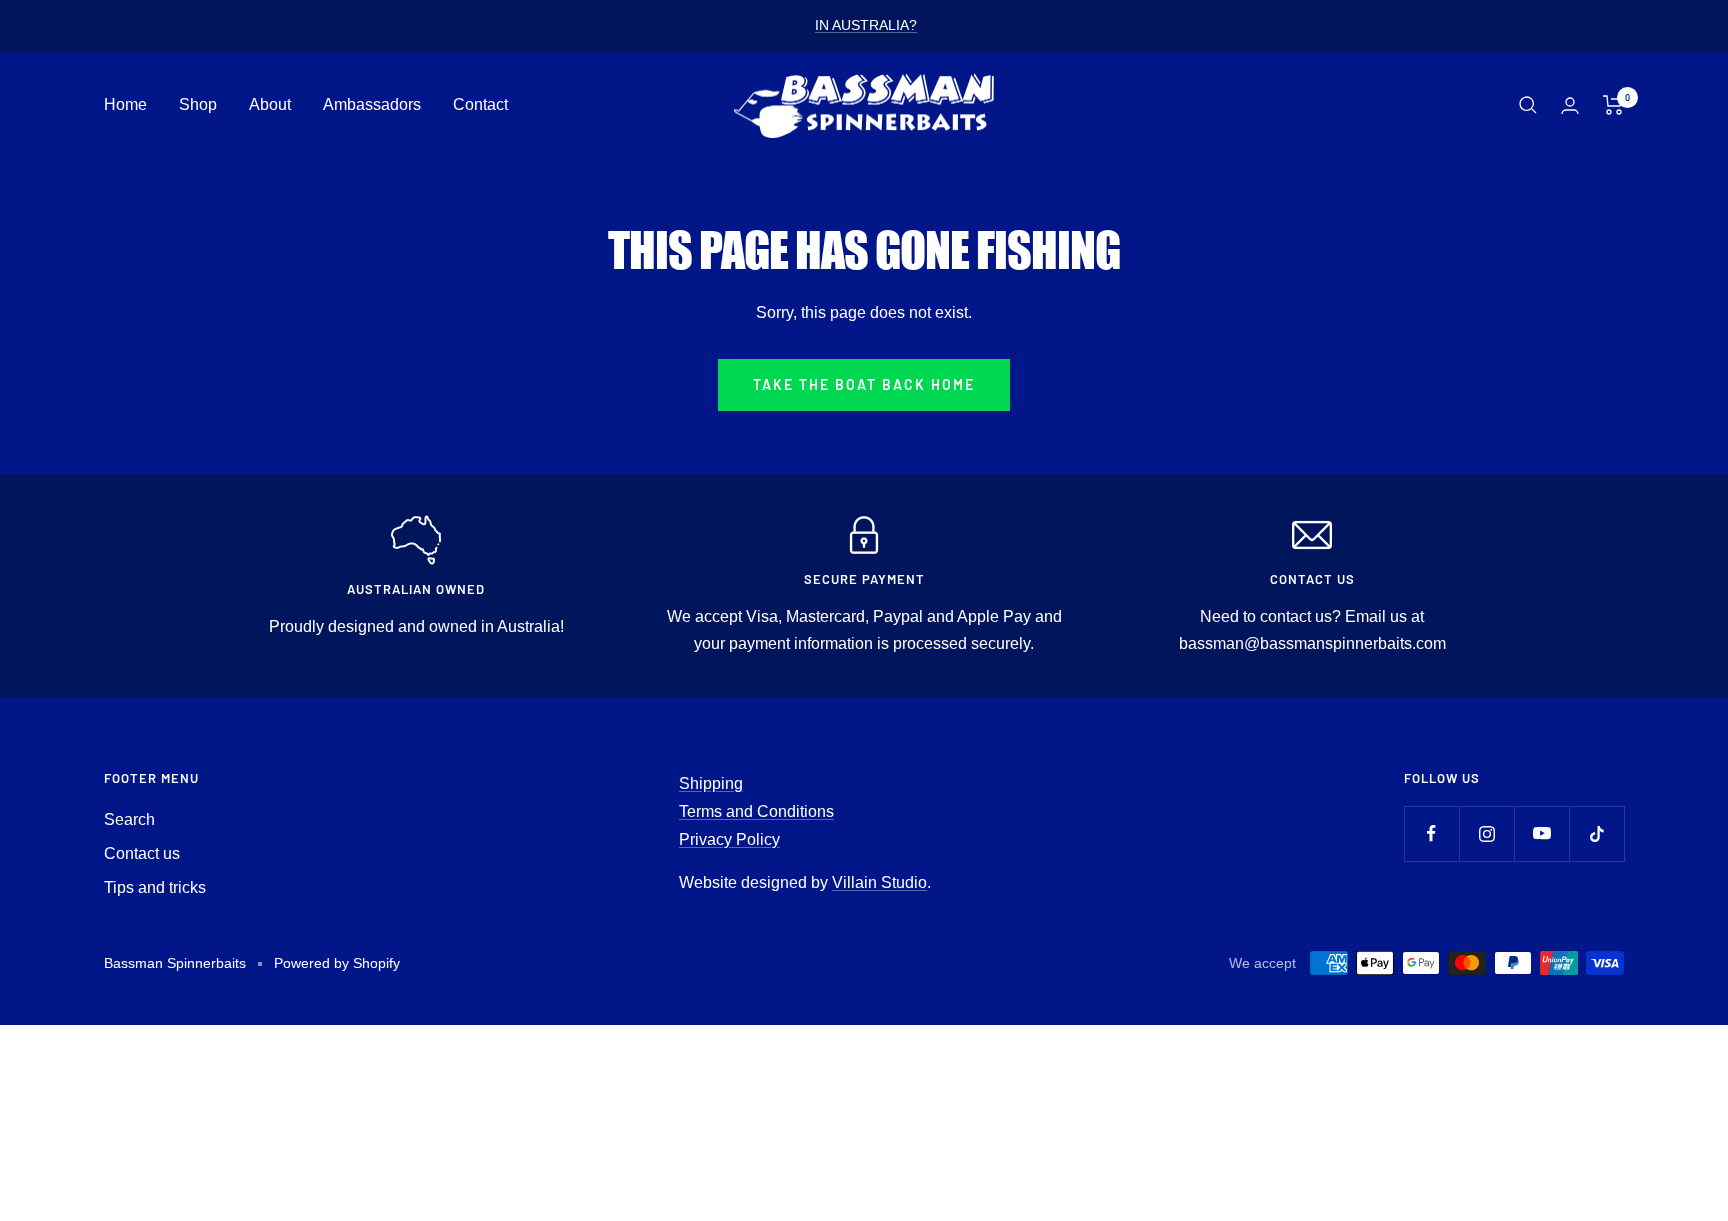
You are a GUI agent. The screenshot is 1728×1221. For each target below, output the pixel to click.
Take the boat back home (864, 384)
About (270, 104)
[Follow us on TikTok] (1596, 833)
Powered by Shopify (337, 963)
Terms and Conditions (756, 811)
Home (125, 104)
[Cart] (1613, 105)
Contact (480, 104)
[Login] (1570, 105)
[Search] (1528, 105)
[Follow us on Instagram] (1486, 833)
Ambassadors (372, 104)
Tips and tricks (155, 887)
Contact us (142, 853)
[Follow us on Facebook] (1431, 833)
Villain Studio (879, 882)
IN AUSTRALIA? (866, 25)
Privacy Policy (729, 839)
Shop (198, 104)
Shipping (711, 783)
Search (129, 819)
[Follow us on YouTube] (1541, 833)
